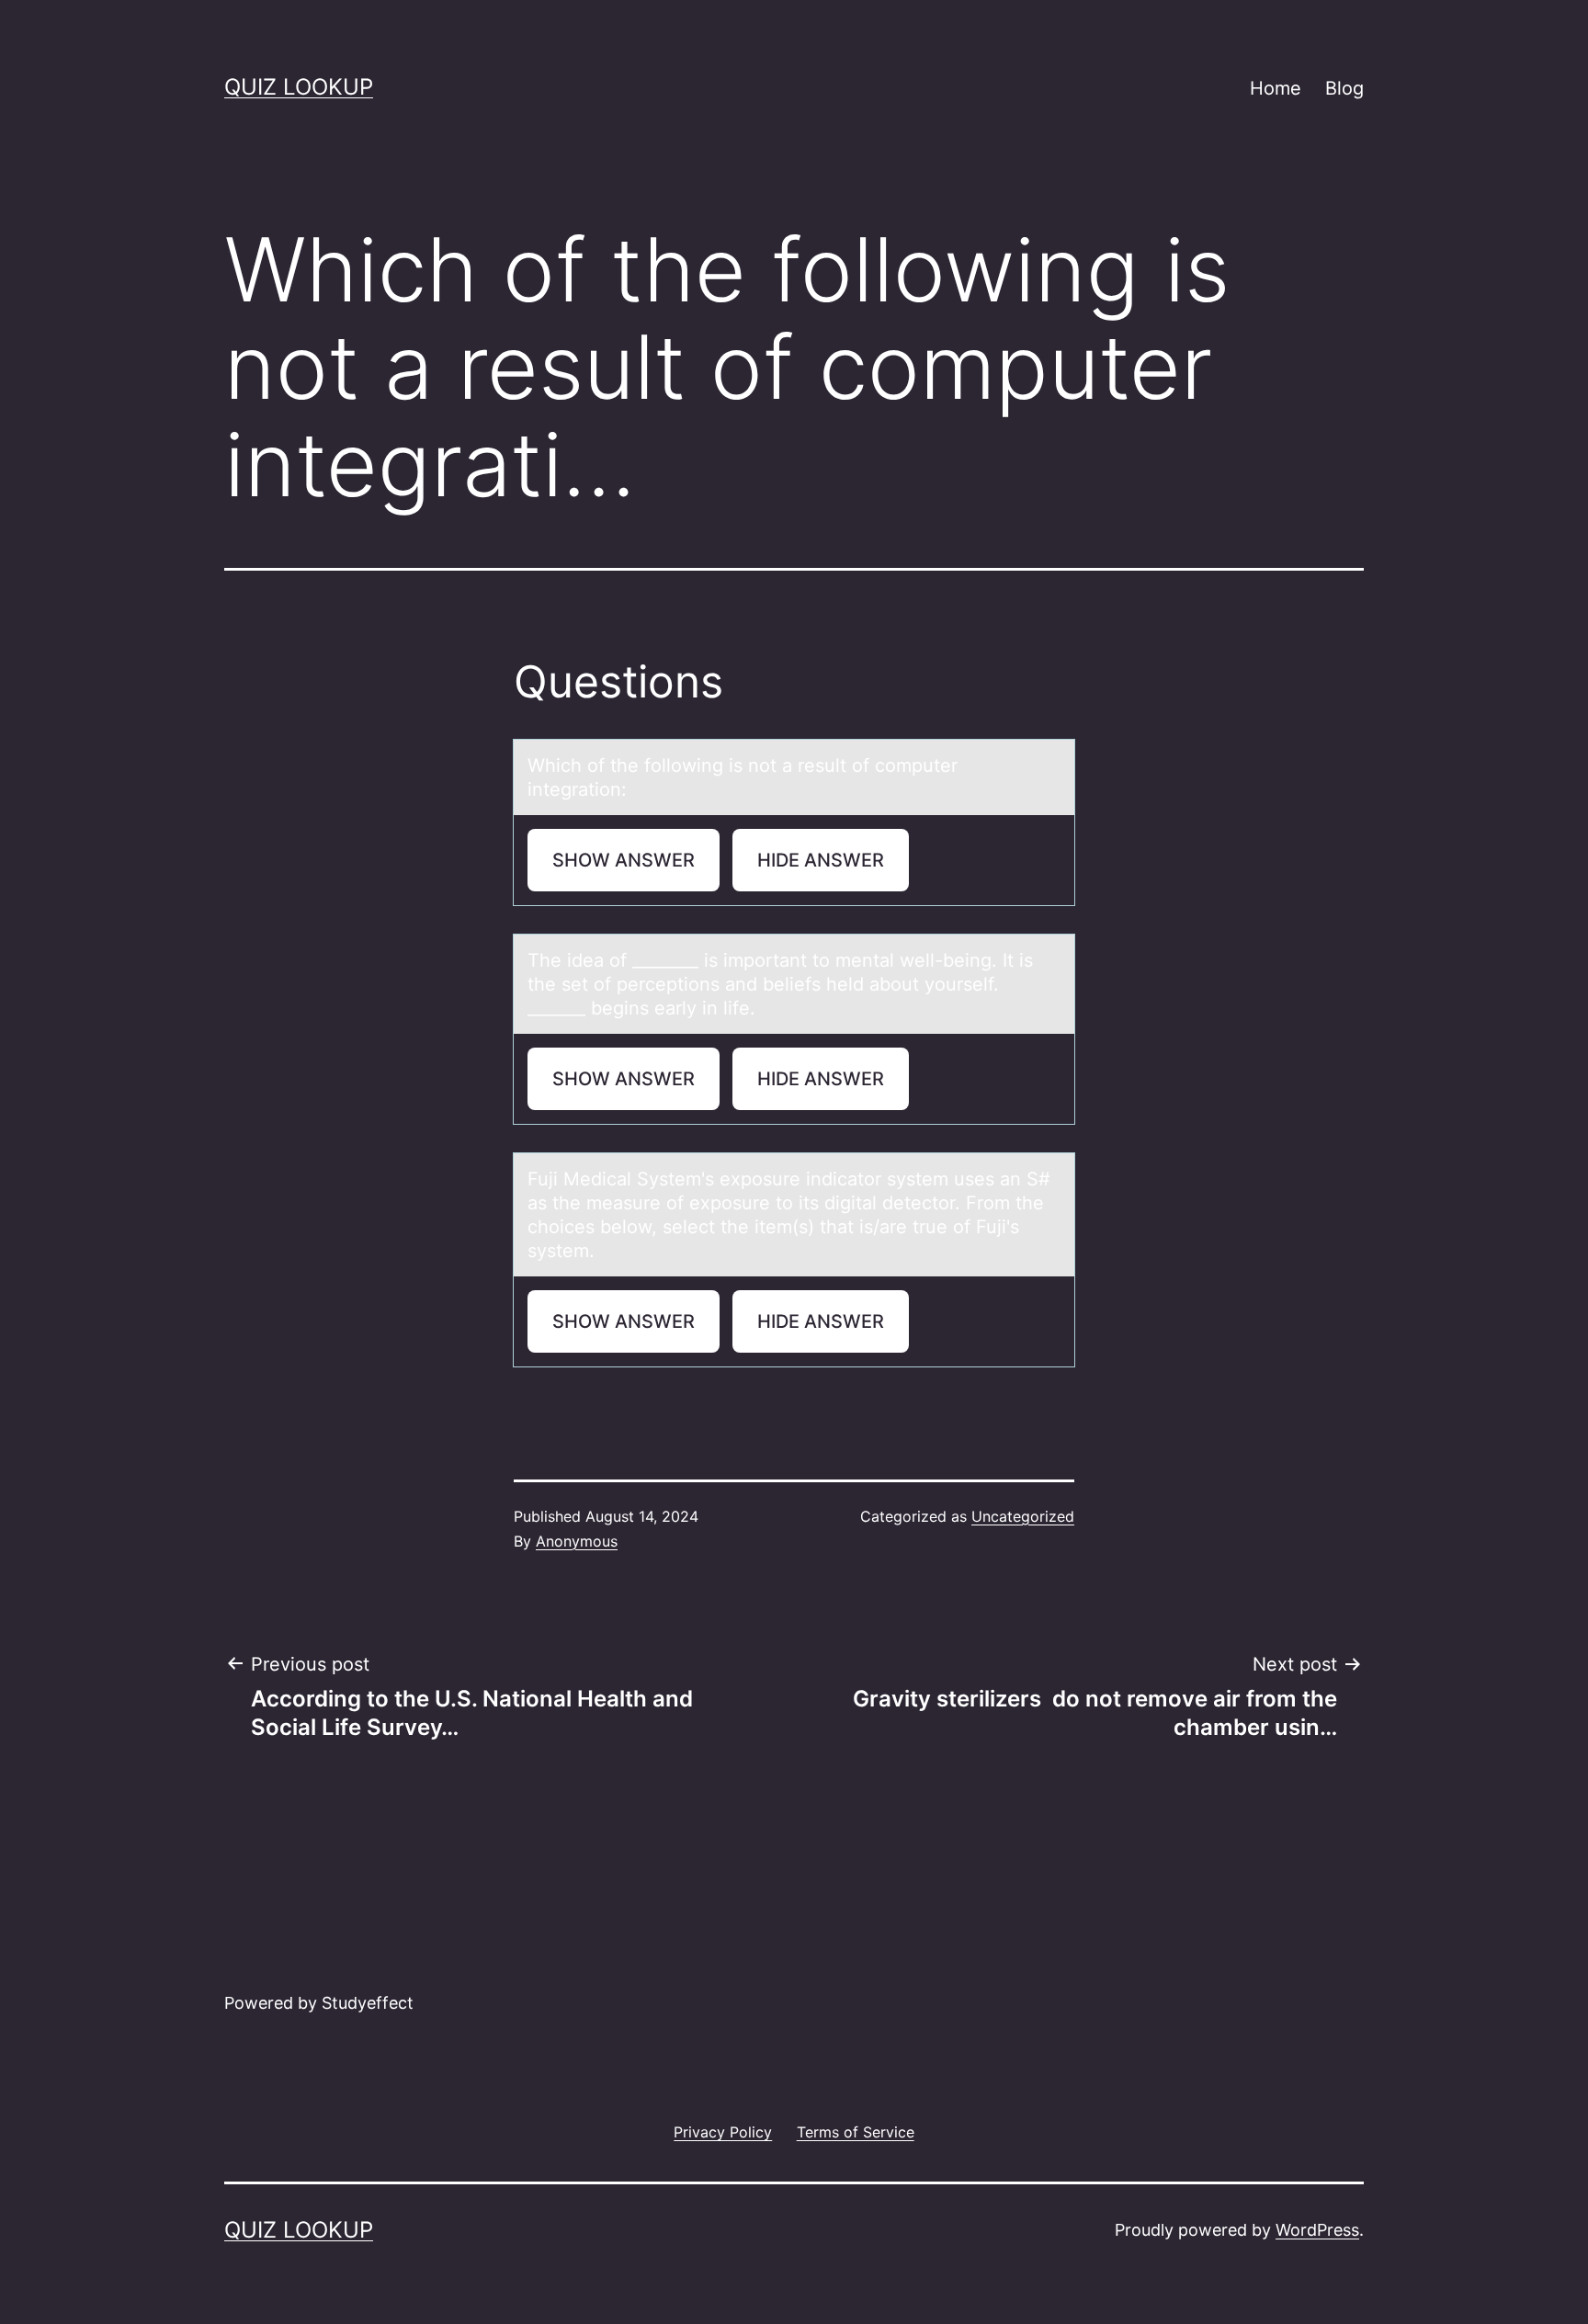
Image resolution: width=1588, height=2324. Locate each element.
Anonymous (577, 1541)
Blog (1344, 88)
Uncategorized (1023, 1516)
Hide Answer (821, 860)
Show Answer (624, 860)
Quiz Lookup (299, 87)
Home (1276, 88)
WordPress (1317, 2230)
